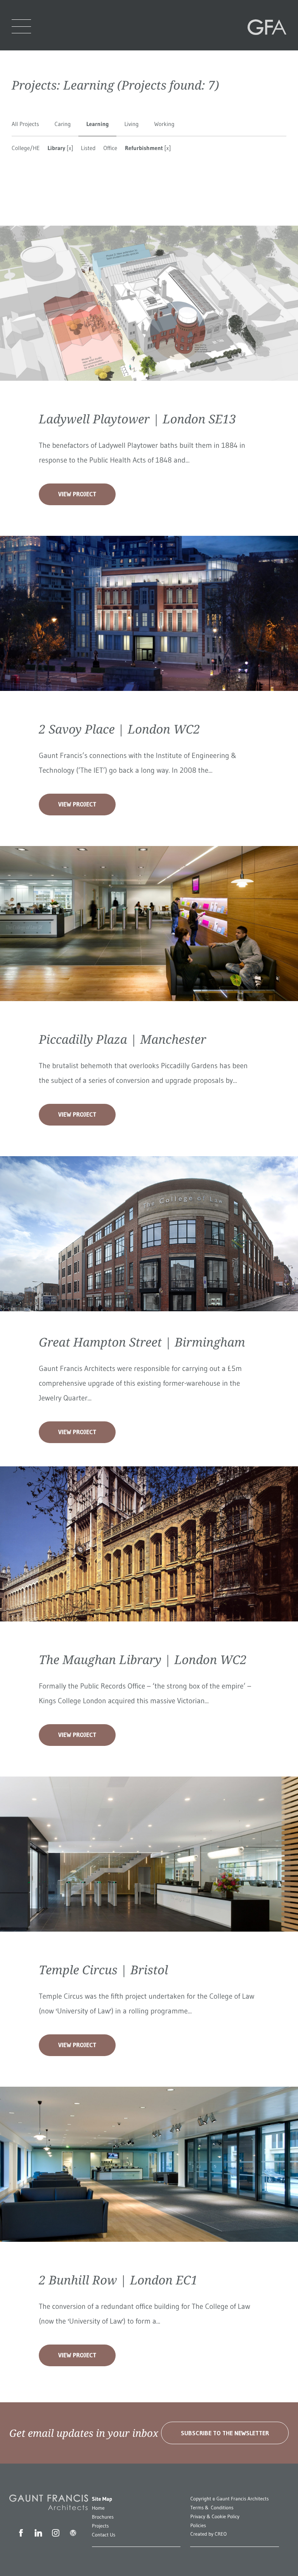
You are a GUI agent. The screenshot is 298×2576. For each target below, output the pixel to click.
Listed (88, 148)
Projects (100, 2526)
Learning (97, 124)
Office (110, 148)
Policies (198, 2526)
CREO (221, 2534)
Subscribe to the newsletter (225, 2433)
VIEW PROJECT (77, 494)
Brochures (103, 2517)
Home (98, 2508)
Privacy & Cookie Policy (215, 2517)
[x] (69, 148)
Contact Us (104, 2535)
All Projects (25, 124)
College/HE (26, 148)
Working (164, 124)
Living (131, 124)
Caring (63, 124)
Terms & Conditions (212, 2508)
